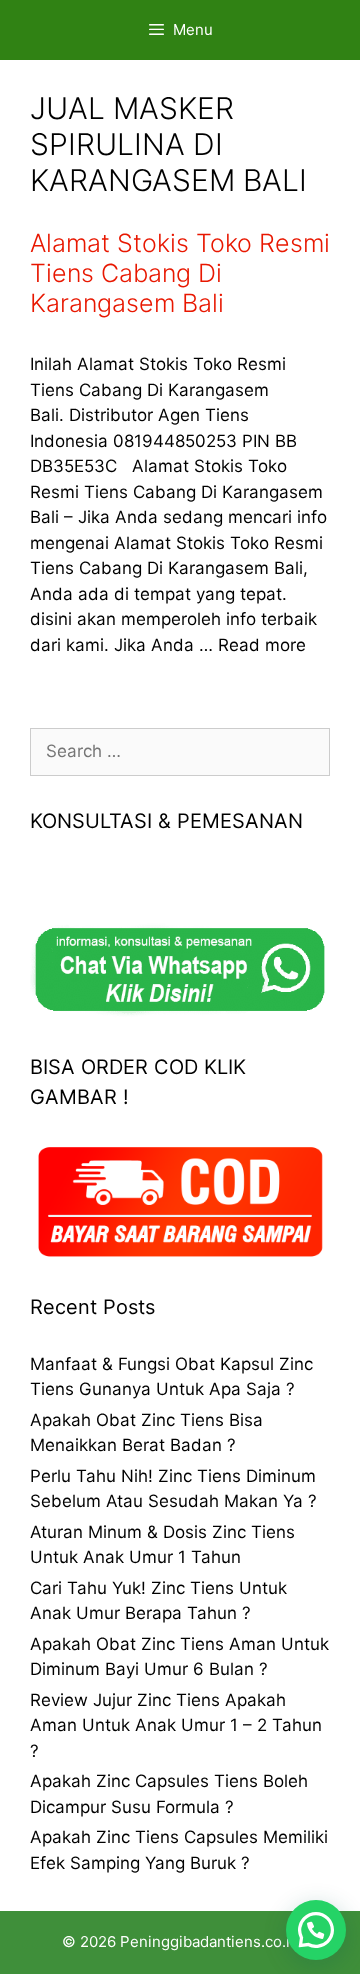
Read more (262, 645)
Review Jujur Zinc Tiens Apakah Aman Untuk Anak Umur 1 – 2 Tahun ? (176, 1725)
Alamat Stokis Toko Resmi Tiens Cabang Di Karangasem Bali (180, 273)
